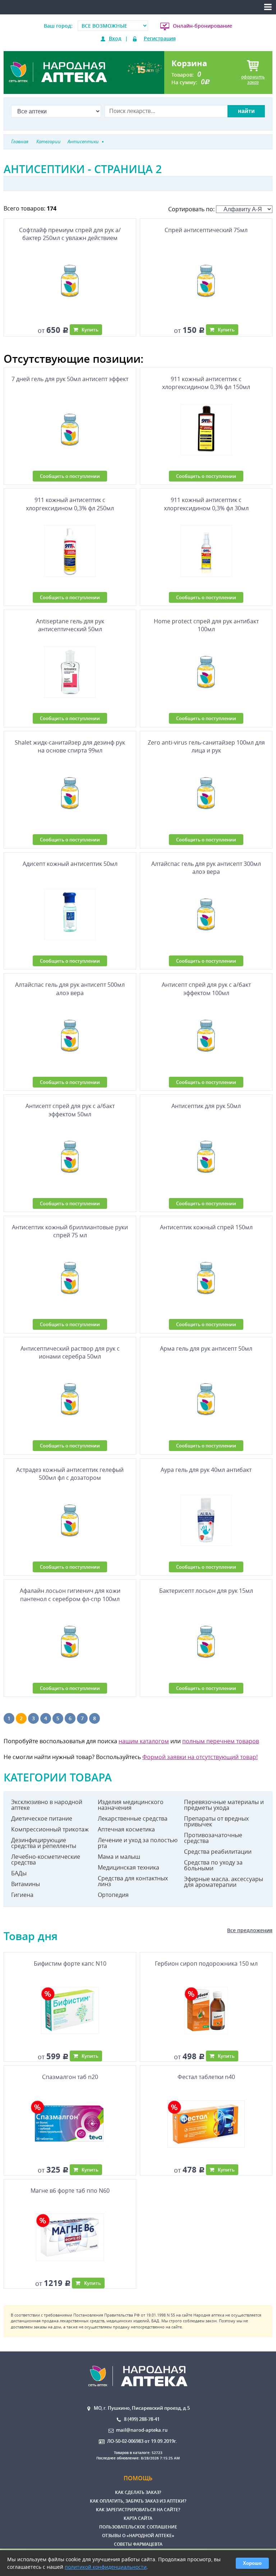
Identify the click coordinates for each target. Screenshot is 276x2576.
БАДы (19, 1873)
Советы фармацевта (138, 2544)
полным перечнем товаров (221, 1741)
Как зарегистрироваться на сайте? (138, 2510)
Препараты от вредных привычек (216, 1821)
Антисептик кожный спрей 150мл (206, 1227)
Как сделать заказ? (138, 2492)
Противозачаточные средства (213, 1838)
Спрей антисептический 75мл (206, 230)
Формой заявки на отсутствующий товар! (200, 1757)
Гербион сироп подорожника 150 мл (206, 1963)
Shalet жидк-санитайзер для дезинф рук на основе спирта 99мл (70, 746)
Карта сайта (138, 2518)
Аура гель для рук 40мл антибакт (206, 1470)
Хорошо (252, 2563)
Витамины (26, 1884)
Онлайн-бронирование (203, 26)
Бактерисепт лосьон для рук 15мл (206, 1591)
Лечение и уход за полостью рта (138, 1843)
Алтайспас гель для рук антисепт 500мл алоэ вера (70, 989)
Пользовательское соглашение (138, 2527)
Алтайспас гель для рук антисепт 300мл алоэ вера (206, 868)
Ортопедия (113, 1895)
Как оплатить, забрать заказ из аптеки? (138, 2501)
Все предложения (250, 1930)
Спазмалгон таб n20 (70, 2077)
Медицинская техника (128, 1867)
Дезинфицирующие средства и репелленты (44, 1843)
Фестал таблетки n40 (206, 2077)
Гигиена (22, 1895)
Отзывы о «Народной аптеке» (138, 2536)
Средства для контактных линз (133, 1881)
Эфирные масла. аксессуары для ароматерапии (224, 1882)
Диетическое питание (42, 1818)
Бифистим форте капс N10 (70, 1963)
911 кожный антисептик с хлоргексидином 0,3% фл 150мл (206, 383)
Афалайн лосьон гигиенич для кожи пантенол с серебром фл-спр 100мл (70, 1595)
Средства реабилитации (218, 1852)
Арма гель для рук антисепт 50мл (206, 1348)
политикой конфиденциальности (106, 2567)
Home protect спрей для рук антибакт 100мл (206, 625)
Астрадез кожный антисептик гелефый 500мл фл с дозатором (70, 1474)
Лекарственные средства (133, 1818)
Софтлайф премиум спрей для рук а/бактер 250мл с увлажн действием (70, 234)
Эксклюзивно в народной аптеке (47, 1805)
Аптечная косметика (126, 1829)
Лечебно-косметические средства (46, 1859)
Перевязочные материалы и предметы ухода (224, 1805)
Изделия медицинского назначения (131, 1805)
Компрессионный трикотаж (50, 1829)
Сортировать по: (192, 209)
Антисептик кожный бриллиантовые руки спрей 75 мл (70, 1231)
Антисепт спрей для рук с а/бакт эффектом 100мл (206, 989)
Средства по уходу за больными (213, 1865)
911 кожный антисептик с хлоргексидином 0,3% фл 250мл (70, 504)
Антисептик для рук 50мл (206, 1106)
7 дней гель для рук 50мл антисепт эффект (70, 379)
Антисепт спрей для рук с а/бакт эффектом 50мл (70, 1110)
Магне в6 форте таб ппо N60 (70, 2191)
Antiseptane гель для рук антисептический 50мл (70, 625)
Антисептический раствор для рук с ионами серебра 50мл (70, 1352)
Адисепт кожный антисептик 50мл (70, 864)
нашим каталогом (144, 1741)
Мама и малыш (119, 1857)
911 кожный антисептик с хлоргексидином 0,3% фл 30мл (206, 504)
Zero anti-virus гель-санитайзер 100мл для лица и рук (206, 746)
